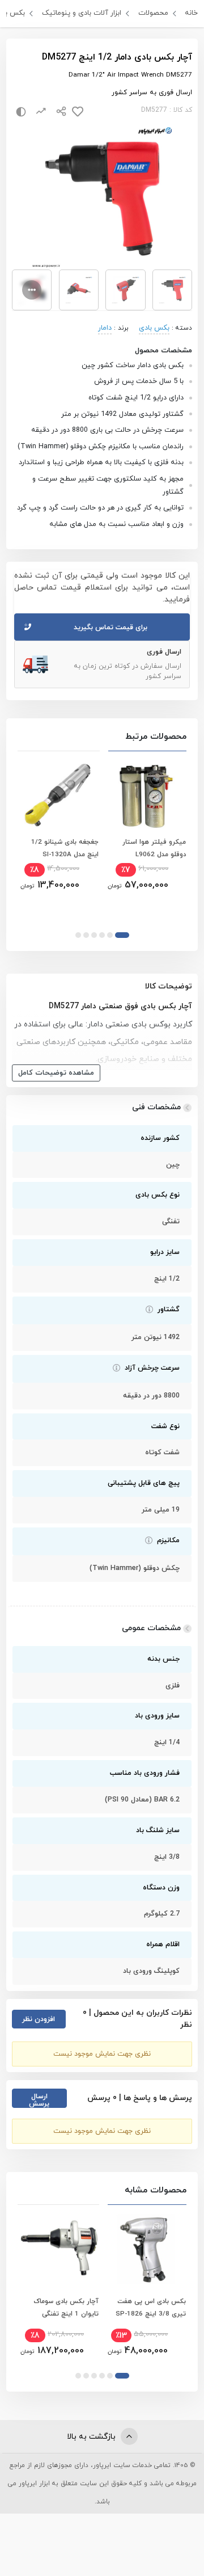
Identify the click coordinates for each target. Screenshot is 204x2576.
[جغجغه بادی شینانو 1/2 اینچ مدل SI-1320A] (58, 795)
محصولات (153, 13)
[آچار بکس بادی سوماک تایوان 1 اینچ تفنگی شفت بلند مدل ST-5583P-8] (58, 2249)
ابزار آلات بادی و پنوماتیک (82, 13)
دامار (105, 328)
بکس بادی (154, 328)
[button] (122, 935)
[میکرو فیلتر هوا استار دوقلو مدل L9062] (146, 795)
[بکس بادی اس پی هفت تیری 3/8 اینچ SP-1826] (146, 2249)
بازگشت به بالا (92, 2437)
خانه (191, 13)
